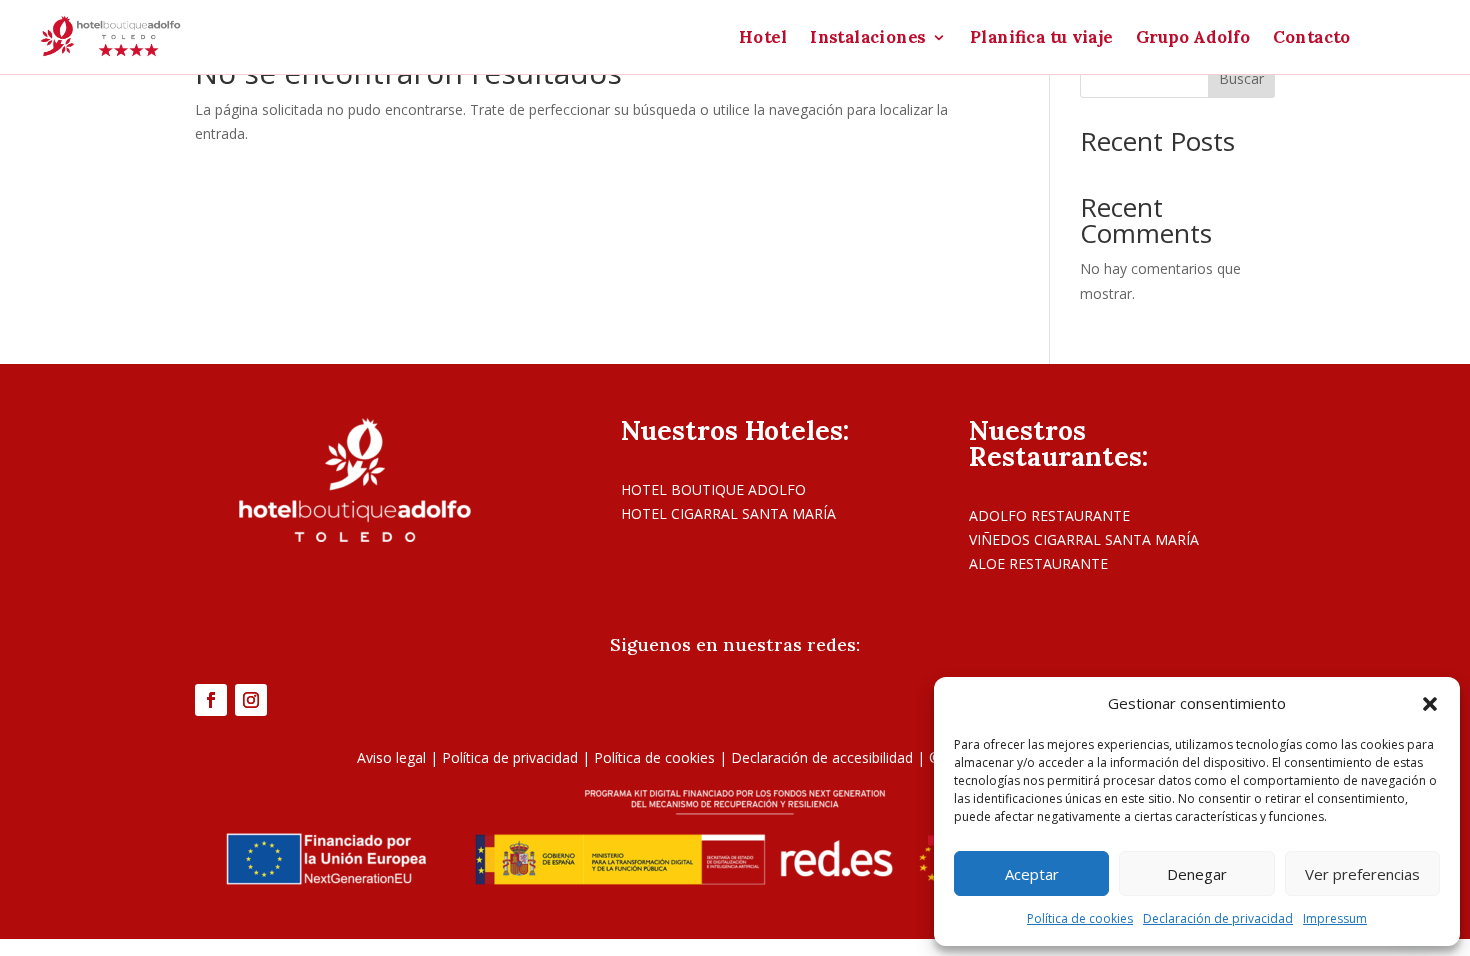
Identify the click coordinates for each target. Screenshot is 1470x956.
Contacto (1313, 39)
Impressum (1335, 918)
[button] (1430, 704)
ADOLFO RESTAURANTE (1049, 515)
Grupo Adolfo (1193, 39)
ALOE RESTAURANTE (1038, 563)
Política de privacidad (510, 757)
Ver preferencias (1362, 874)
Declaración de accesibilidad (822, 757)
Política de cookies (1080, 918)
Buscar (1241, 78)
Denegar (1197, 874)
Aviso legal (391, 757)
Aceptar (1032, 874)
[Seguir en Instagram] (251, 700)
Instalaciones (868, 39)
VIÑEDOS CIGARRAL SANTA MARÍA (1084, 539)
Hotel (763, 39)
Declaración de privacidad (1218, 918)
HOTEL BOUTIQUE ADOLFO (713, 489)
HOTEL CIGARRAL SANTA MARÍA (728, 513)
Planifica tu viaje (1041, 39)
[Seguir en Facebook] (211, 700)
